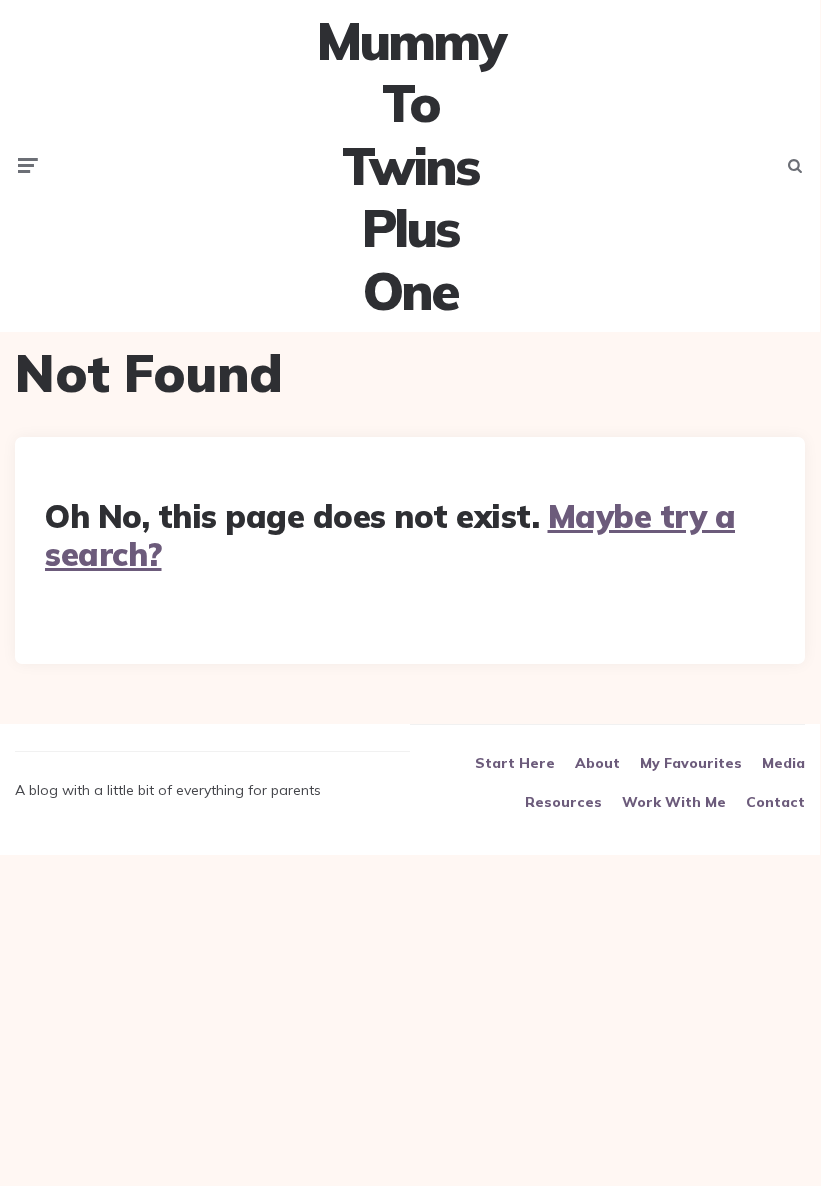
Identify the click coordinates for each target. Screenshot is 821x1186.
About (597, 763)
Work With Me (674, 802)
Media (783, 763)
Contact (775, 802)
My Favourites (691, 763)
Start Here (515, 763)
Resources (563, 802)
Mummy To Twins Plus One (410, 166)
